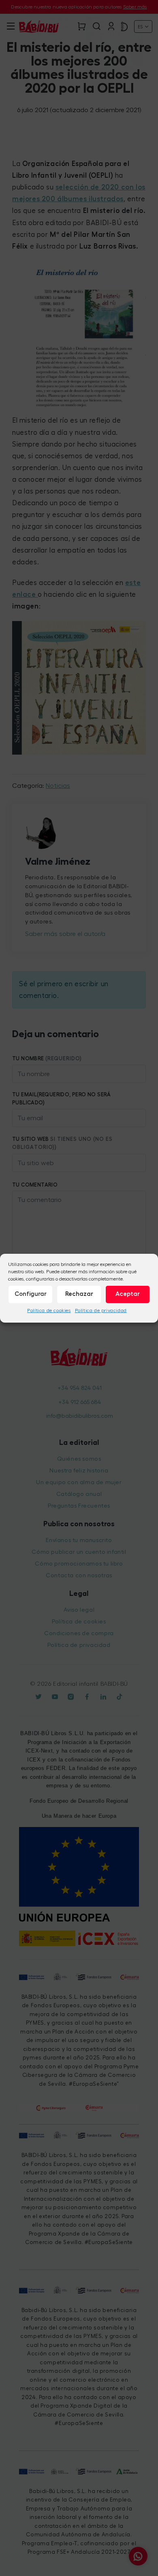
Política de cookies (49, 1310)
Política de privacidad (101, 1310)
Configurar (31, 1294)
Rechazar (79, 1294)
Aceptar (128, 1294)
